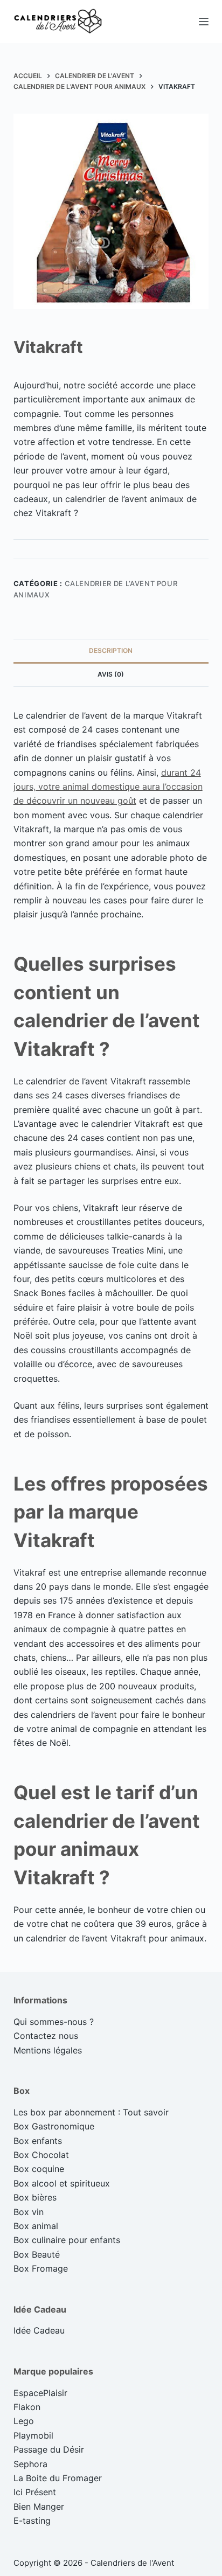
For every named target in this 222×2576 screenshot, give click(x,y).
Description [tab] (111, 650)
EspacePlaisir (40, 2393)
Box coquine (39, 2169)
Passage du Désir (49, 2449)
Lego (24, 2421)
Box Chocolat (41, 2155)
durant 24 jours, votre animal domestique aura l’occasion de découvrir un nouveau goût (108, 787)
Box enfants (38, 2141)
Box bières (35, 2197)
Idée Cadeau (39, 2330)
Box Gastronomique (54, 2126)
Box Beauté (37, 2254)
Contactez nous (46, 2036)
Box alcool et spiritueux (62, 2183)
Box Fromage (41, 2268)
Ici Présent (35, 2492)
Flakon (27, 2407)
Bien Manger (39, 2507)
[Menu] (204, 22)
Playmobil (33, 2435)
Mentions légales (48, 2050)
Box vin (29, 2212)
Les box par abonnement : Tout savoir (91, 2112)
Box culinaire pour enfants (67, 2240)
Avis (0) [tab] (111, 674)
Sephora (30, 2464)
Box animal (36, 2226)
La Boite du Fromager (58, 2478)
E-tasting (32, 2521)
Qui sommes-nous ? (54, 2022)
